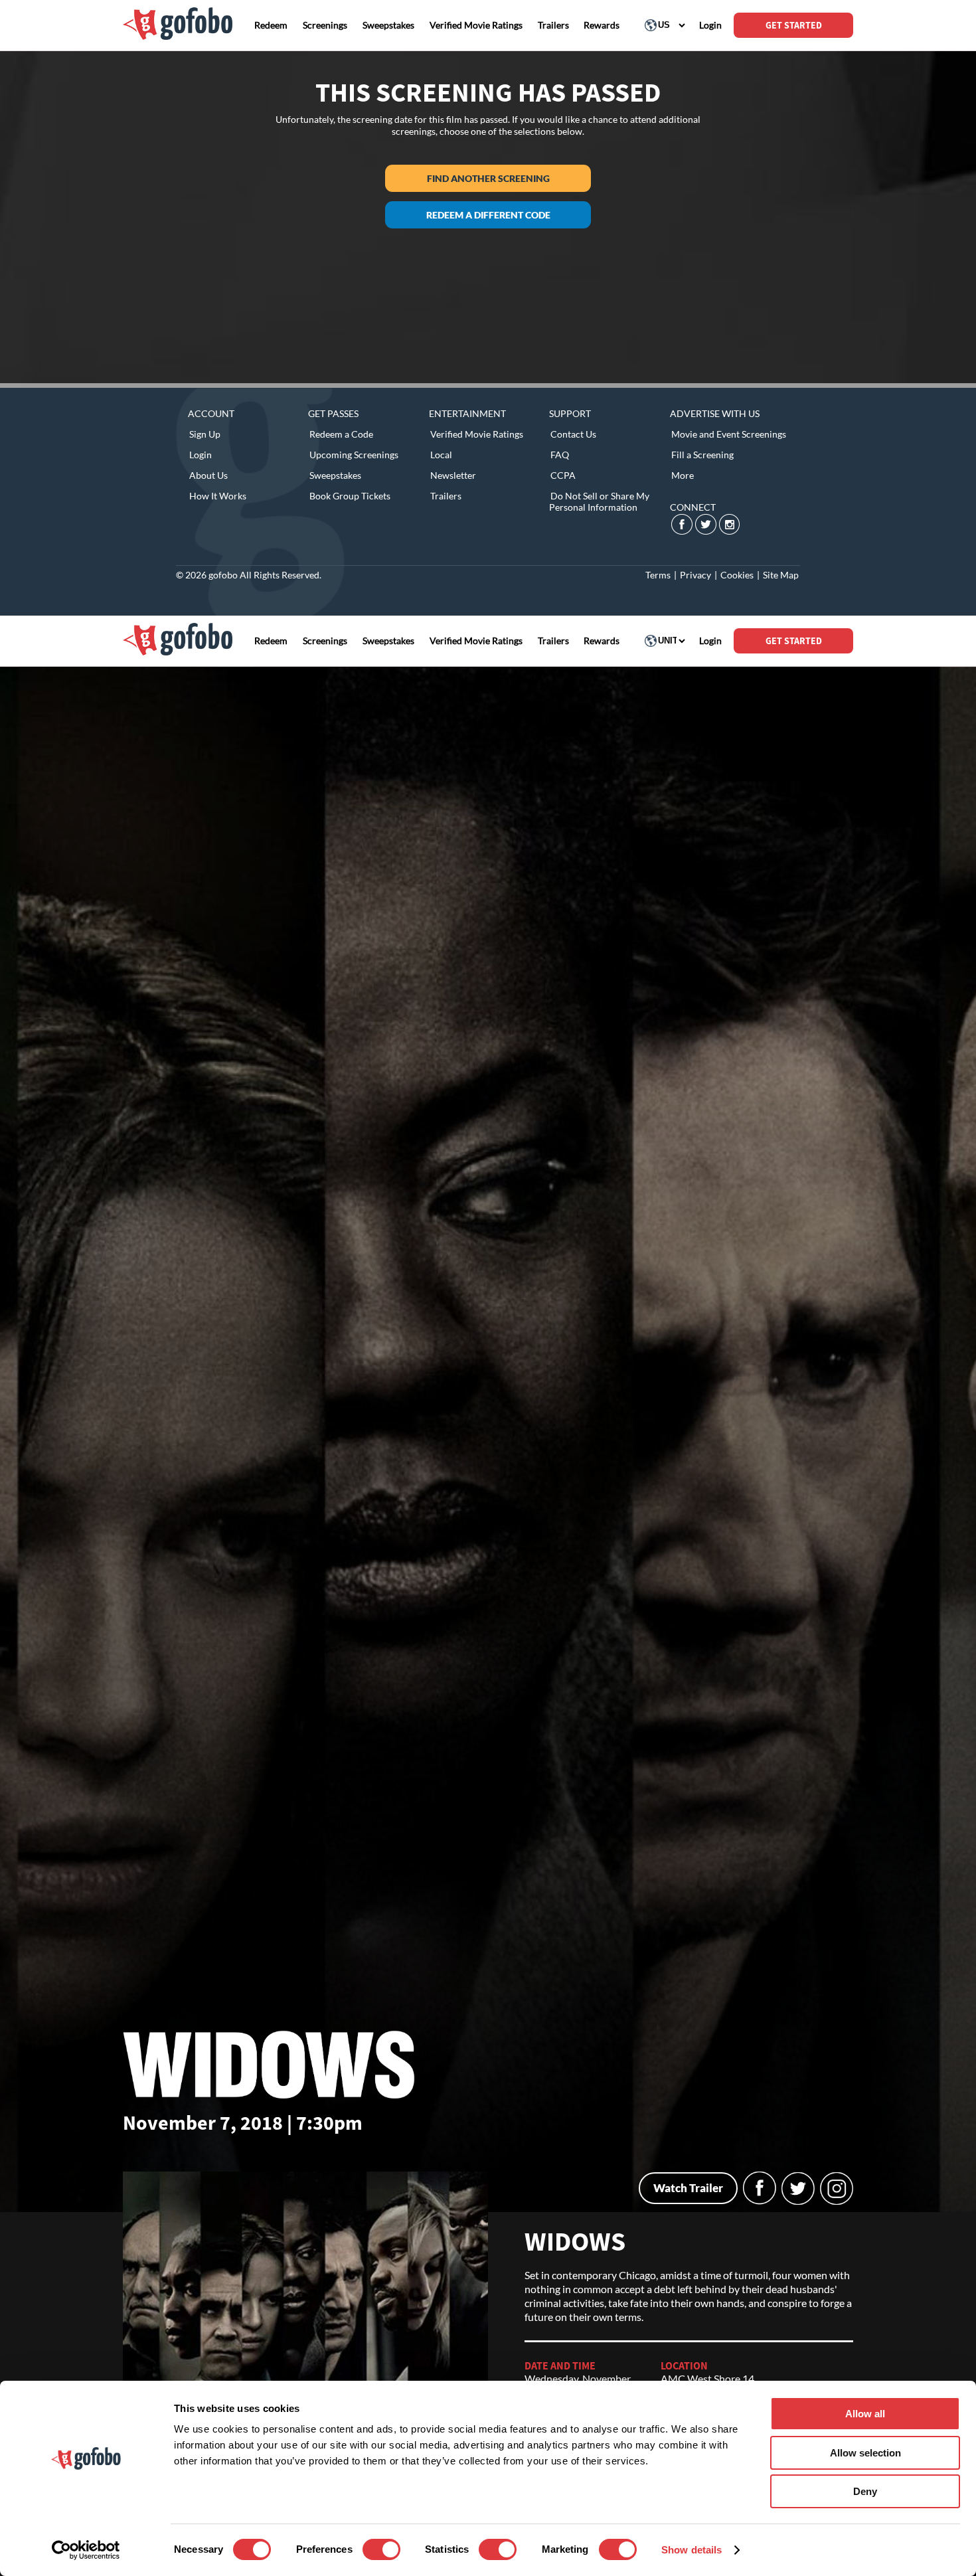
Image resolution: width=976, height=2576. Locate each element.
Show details (691, 2550)
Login (201, 455)
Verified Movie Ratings (477, 434)
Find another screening (488, 178)
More (683, 475)
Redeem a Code (341, 434)
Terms (658, 575)
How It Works (218, 496)
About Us (208, 475)
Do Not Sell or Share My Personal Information (599, 501)
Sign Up (205, 434)
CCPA (563, 475)
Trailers (446, 496)
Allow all (865, 2414)
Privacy (695, 575)
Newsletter (453, 475)
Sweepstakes (335, 475)
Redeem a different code (488, 215)
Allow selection (865, 2453)
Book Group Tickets (350, 496)
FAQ (560, 455)
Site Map (781, 575)
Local (441, 455)
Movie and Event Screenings (729, 434)
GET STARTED (794, 25)
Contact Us (573, 434)
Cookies (737, 575)
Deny (865, 2491)
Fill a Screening (702, 455)
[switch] (381, 2549)
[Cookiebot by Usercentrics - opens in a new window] (86, 2550)
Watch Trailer (688, 2188)
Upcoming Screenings (354, 455)
